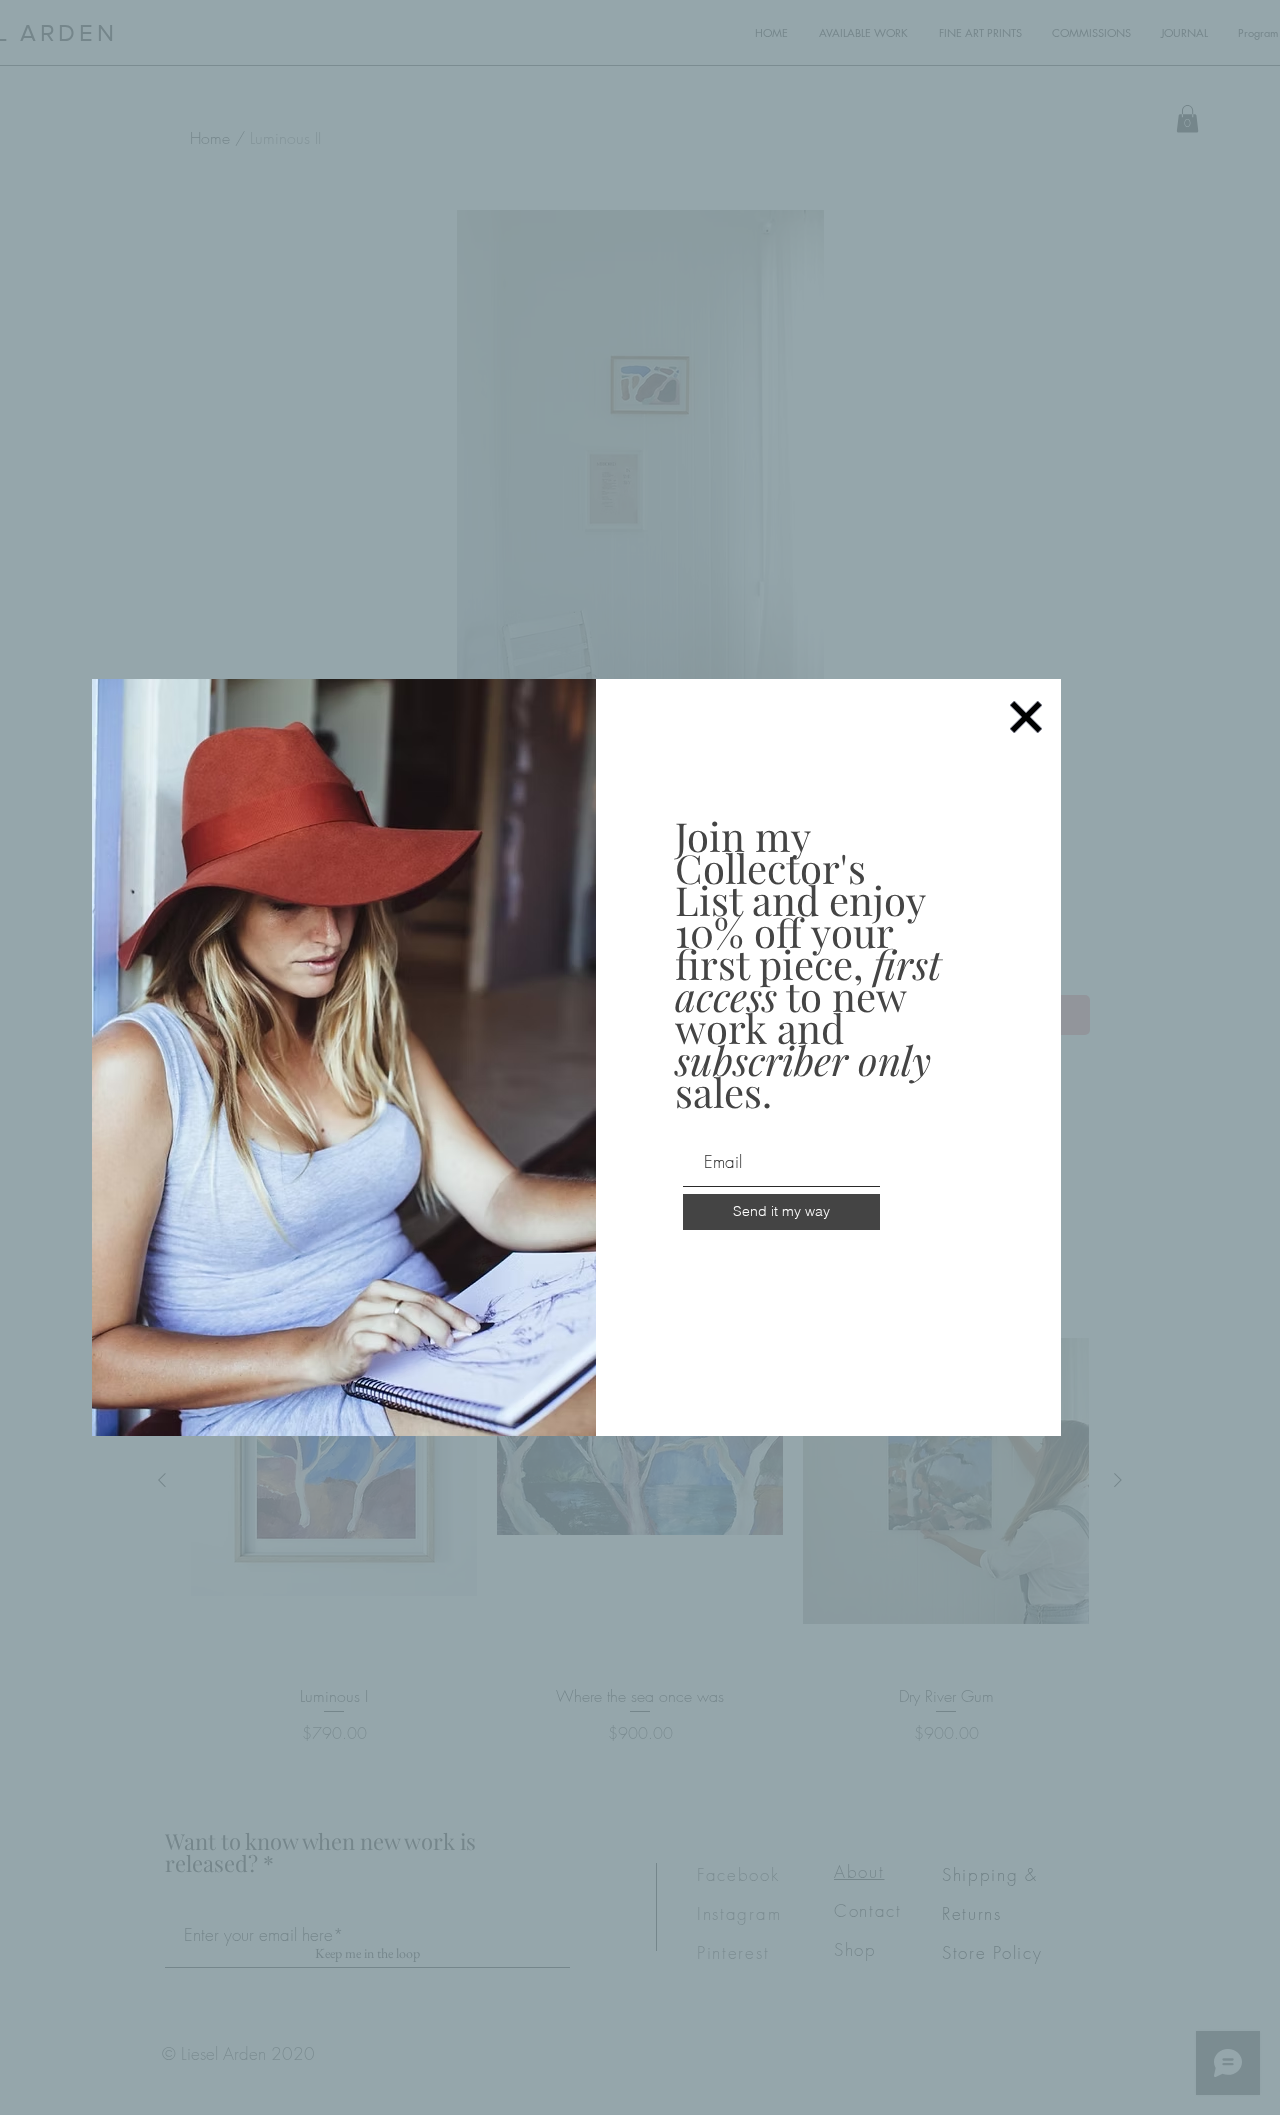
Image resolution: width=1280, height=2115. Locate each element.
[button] (1026, 717)
